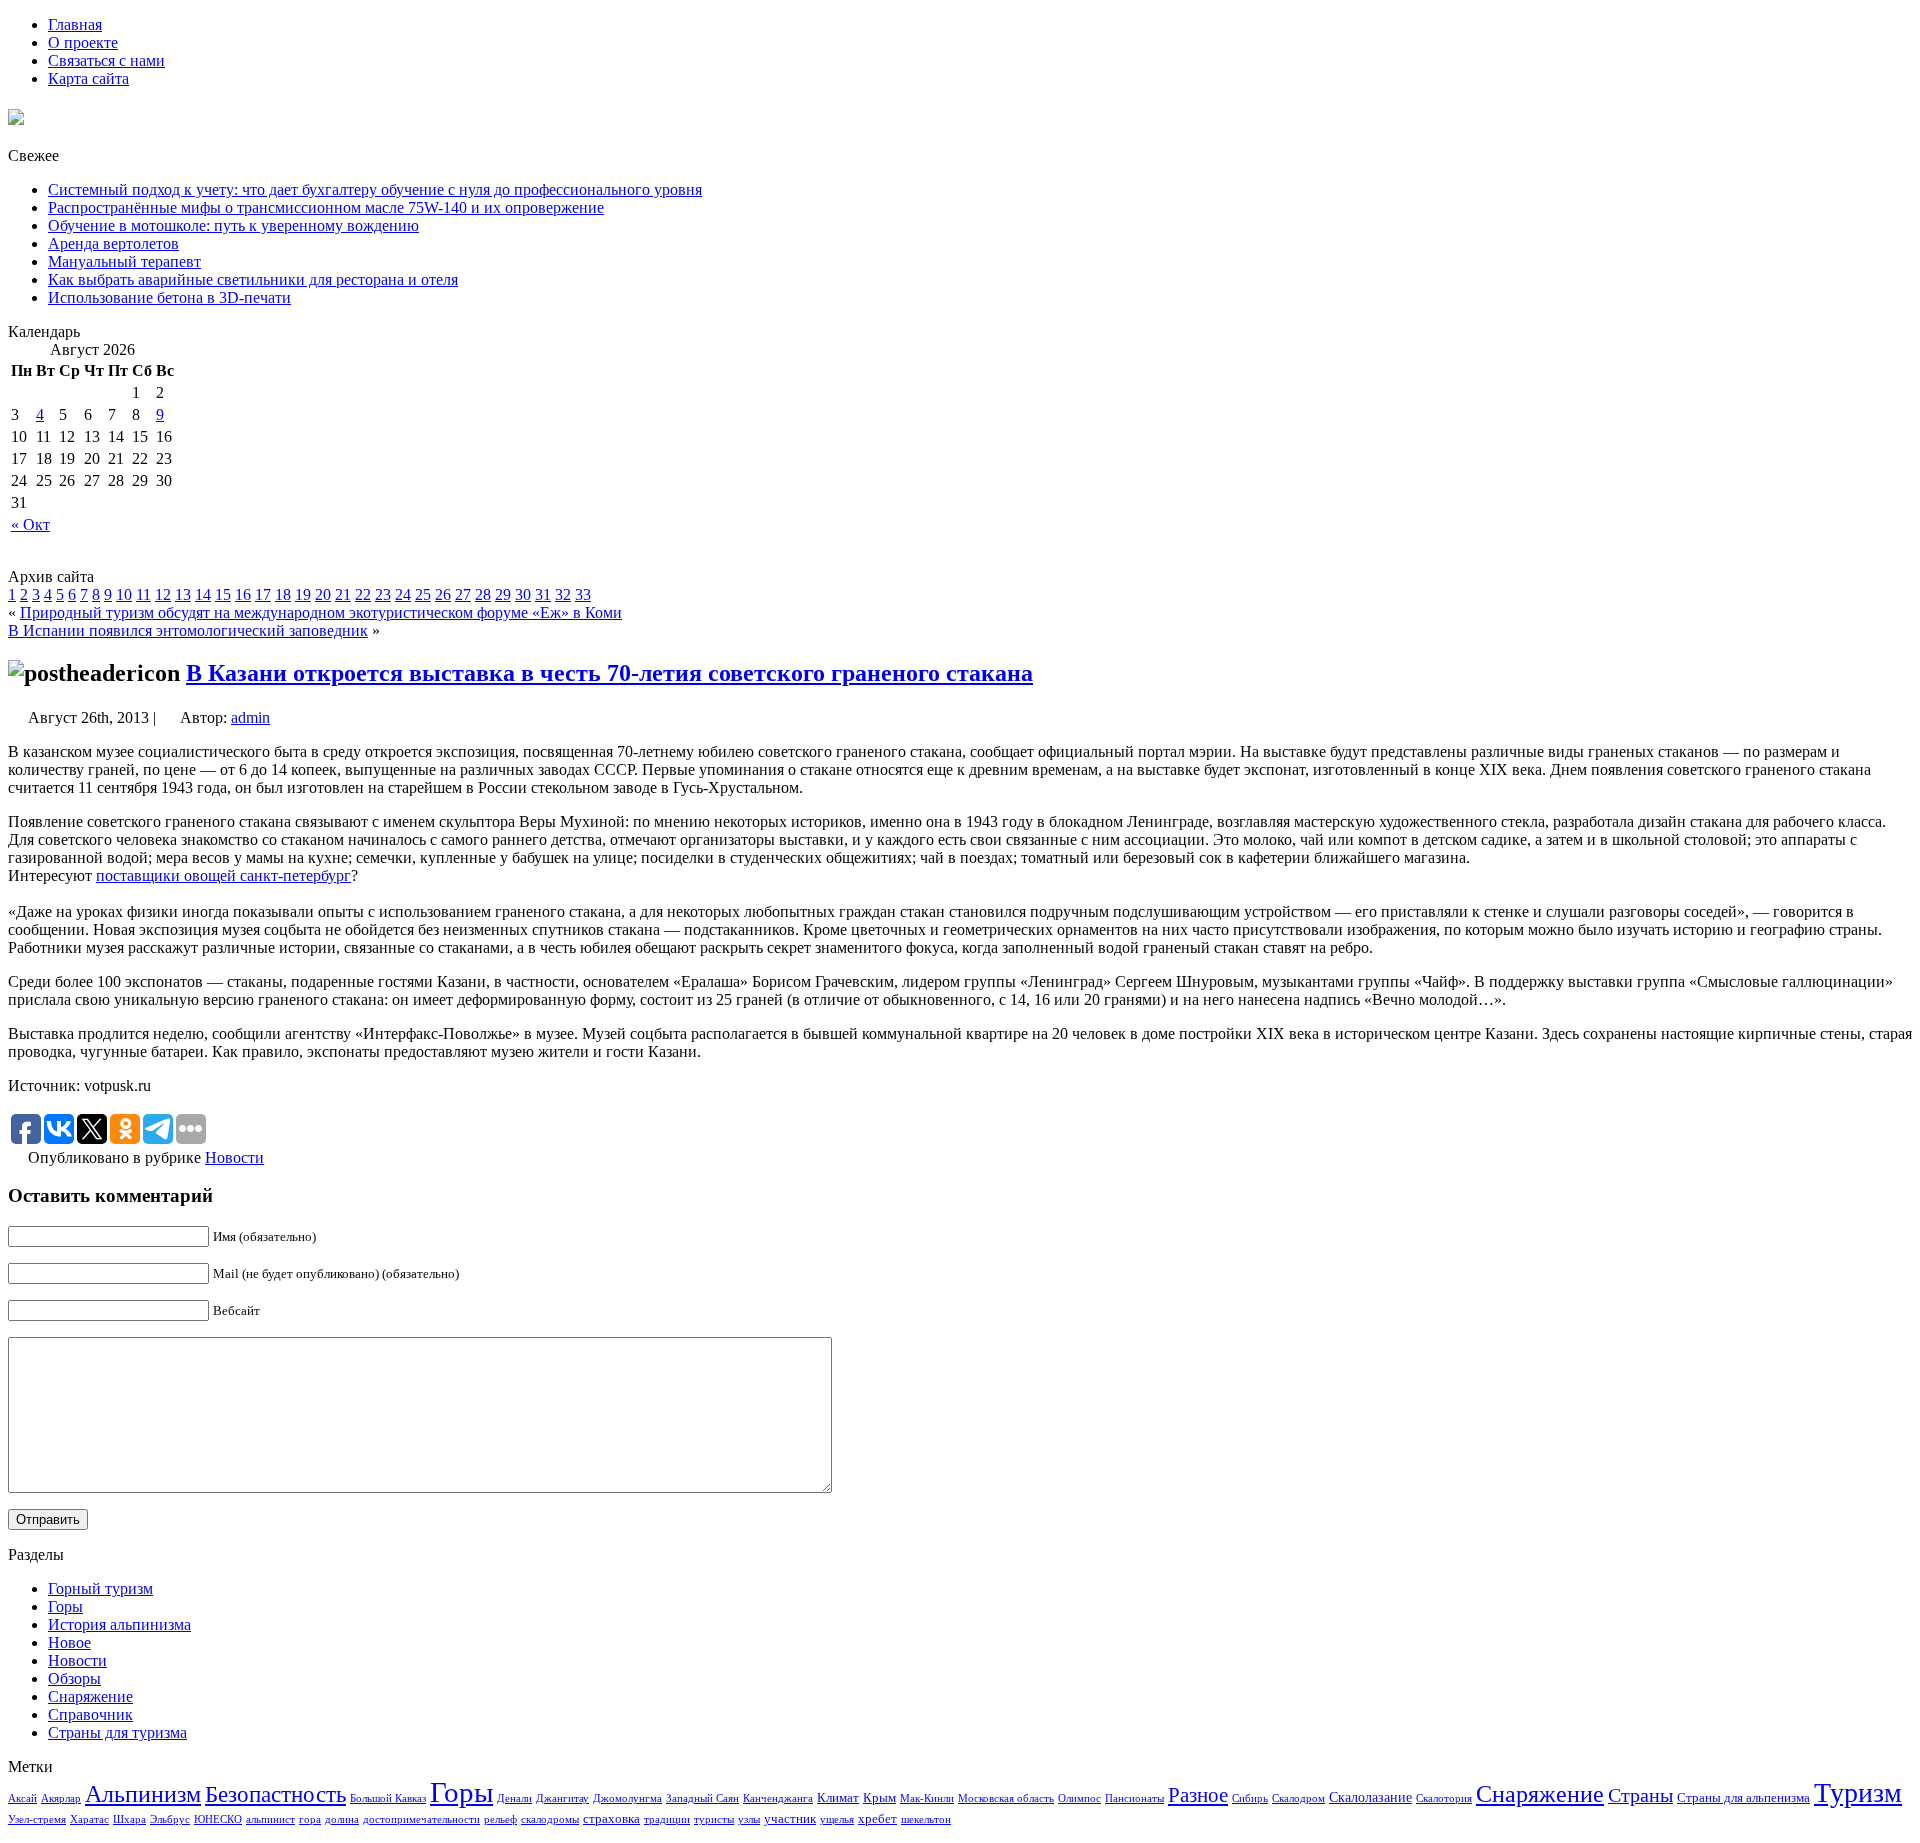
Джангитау (562, 1798)
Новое (69, 1642)
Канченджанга (778, 1798)
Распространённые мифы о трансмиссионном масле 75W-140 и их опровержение (326, 207)
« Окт (30, 524)
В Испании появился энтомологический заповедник (188, 630)
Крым (879, 1798)
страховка (611, 1819)
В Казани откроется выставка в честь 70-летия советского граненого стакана (609, 673)
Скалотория (1444, 1798)
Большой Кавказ (388, 1798)
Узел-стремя (37, 1819)
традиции (667, 1819)
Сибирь (1250, 1798)
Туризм (1858, 1792)
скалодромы (550, 1819)
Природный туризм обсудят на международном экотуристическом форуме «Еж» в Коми (321, 612)
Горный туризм (100, 1588)
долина (342, 1819)
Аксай (22, 1798)
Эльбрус (170, 1819)
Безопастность (275, 1794)
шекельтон (926, 1819)
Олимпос (1079, 1798)
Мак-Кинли (927, 1798)
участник (790, 1819)
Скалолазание (1370, 1797)
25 (423, 594)
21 (343, 594)
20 (323, 594)
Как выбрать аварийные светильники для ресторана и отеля (253, 279)
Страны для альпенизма (1743, 1798)
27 (463, 594)
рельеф (500, 1819)
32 (563, 594)
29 (503, 594)
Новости (234, 1157)
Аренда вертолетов (113, 243)
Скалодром (1298, 1798)
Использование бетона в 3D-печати (169, 297)
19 (303, 594)
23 (383, 594)
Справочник (90, 1714)
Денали (514, 1798)
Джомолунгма (627, 1798)
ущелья (837, 1819)
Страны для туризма (117, 1732)
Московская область (1006, 1798)
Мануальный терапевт (124, 261)
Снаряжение (90, 1696)
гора (310, 1819)
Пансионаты (1134, 1798)
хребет (877, 1819)
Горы (65, 1606)
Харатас (89, 1819)
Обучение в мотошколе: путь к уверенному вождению (233, 225)
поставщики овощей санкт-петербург (223, 875)
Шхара (129, 1819)
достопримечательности (421, 1819)
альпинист (270, 1819)
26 (443, 594)
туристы (714, 1819)
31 (543, 594)
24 (403, 594)
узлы (749, 1819)
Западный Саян (702, 1798)
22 (363, 594)
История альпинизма (119, 1624)
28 (483, 594)
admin (250, 717)
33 (583, 594)
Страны (1640, 1795)
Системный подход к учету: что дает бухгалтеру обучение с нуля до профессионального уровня (375, 189)
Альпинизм (143, 1794)
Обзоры (74, 1678)
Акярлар (61, 1798)
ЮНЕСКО (218, 1819)
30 (523, 594)
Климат (838, 1798)
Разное (1198, 1795)
